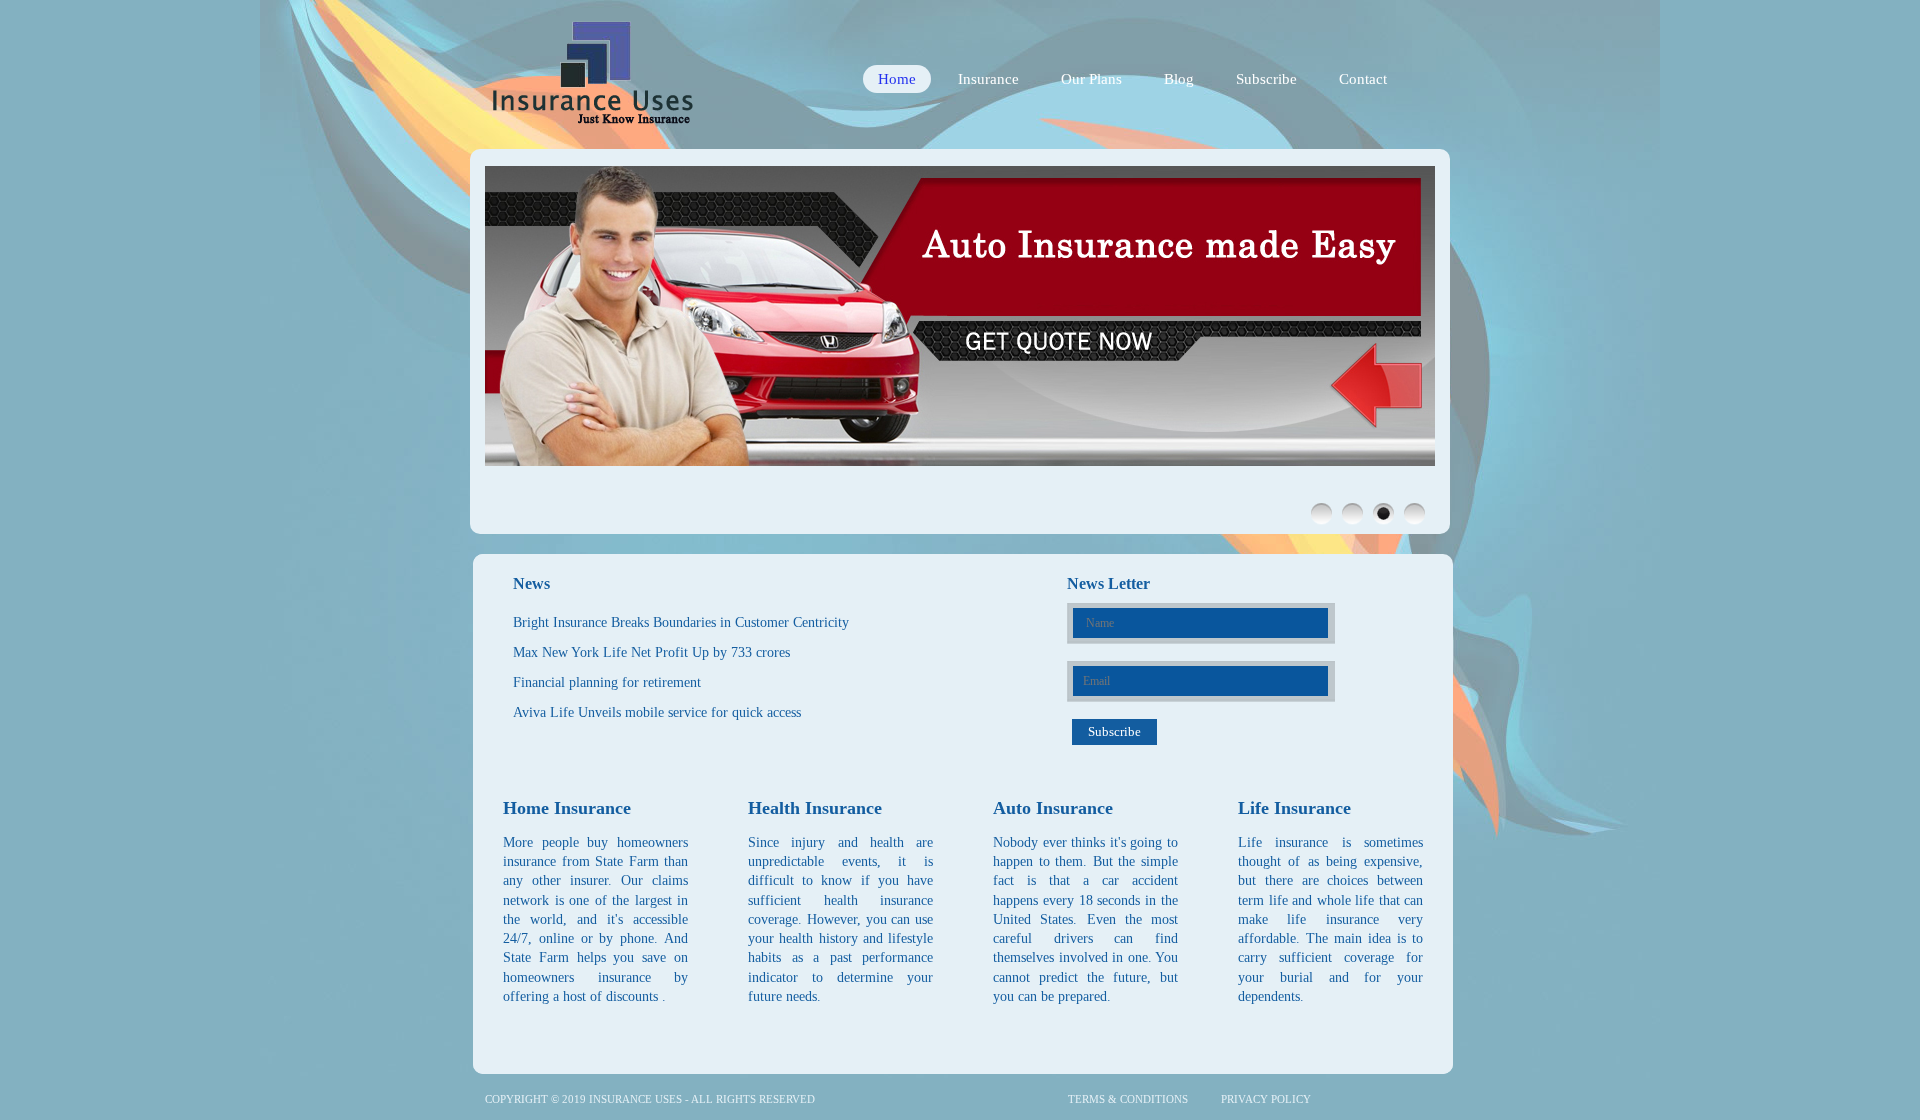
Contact (1363, 79)
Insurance (988, 79)
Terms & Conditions (1128, 1099)
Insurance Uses (635, 1099)
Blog (1179, 79)
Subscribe (1266, 79)
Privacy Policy (1266, 1099)
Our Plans (1091, 79)
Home (897, 79)
